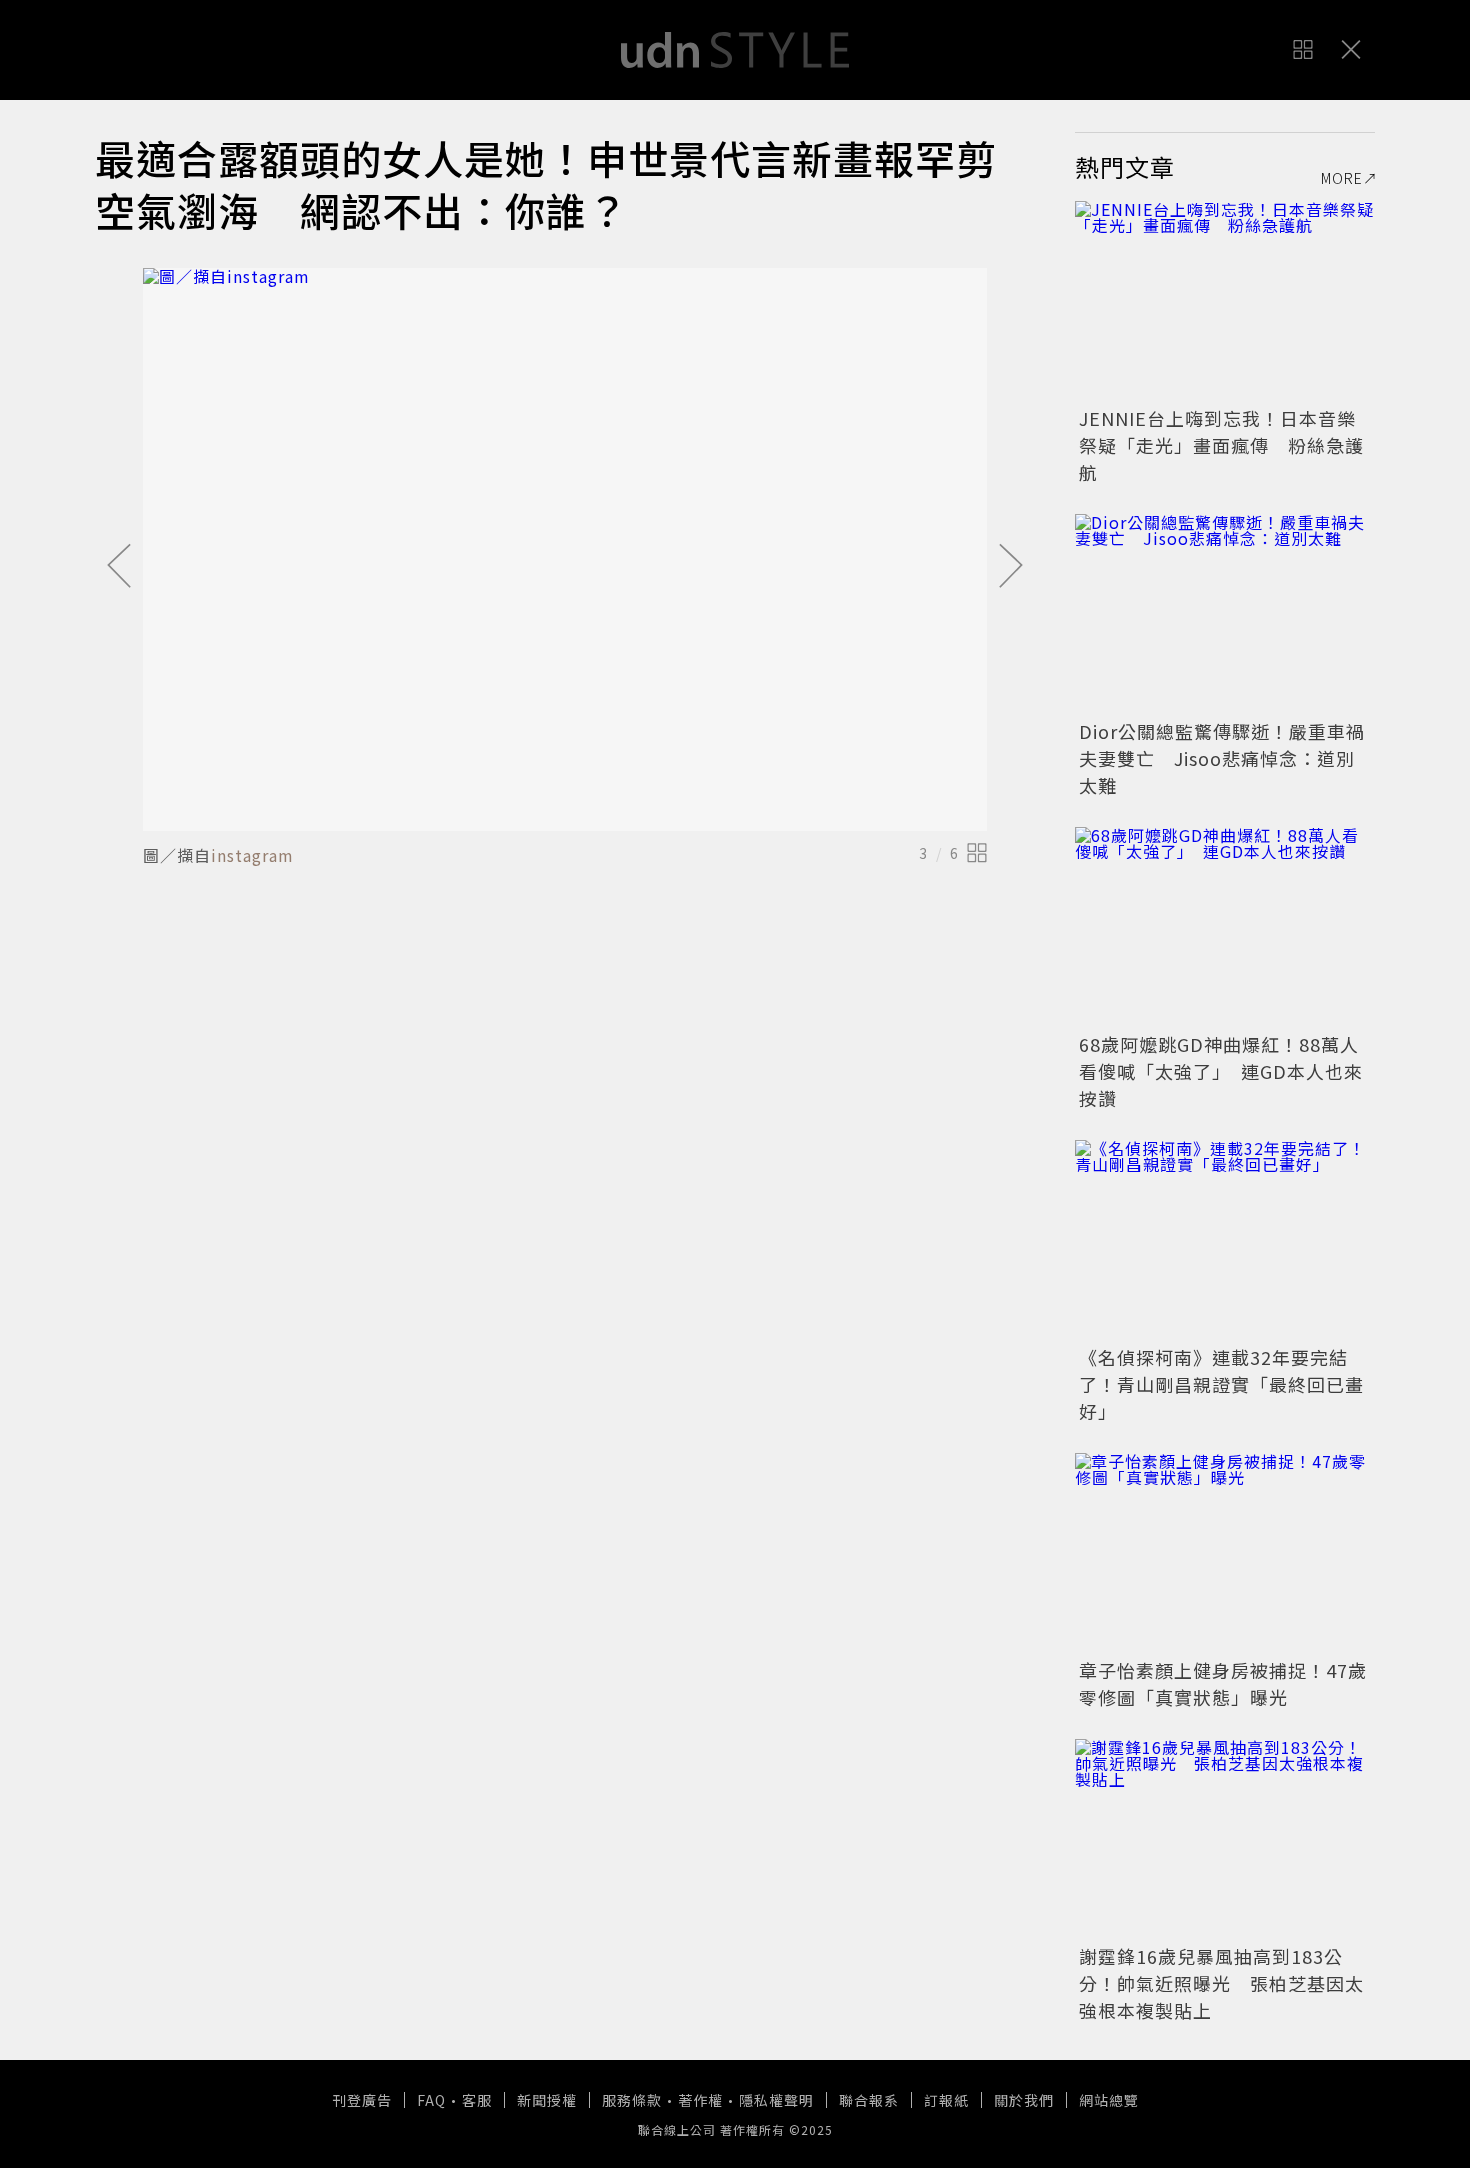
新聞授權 (547, 2100)
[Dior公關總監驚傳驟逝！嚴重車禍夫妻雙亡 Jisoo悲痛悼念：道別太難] (1225, 614)
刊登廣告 (362, 2100)
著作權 (700, 2100)
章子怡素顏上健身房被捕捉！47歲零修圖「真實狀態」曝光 (1223, 1683)
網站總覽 (1109, 2100)
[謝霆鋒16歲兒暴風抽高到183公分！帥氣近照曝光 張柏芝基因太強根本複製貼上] (1225, 1839)
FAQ (431, 2100)
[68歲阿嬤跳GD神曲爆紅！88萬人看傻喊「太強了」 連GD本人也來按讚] (1225, 927)
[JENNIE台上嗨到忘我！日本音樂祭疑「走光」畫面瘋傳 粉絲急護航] (1225, 301)
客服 (477, 2100)
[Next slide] (1011, 567)
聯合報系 (869, 2100)
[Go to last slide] (119, 567)
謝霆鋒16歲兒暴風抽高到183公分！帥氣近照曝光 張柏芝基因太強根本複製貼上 (1221, 1983)
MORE (1342, 178)
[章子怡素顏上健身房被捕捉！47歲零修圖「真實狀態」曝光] (1225, 1553)
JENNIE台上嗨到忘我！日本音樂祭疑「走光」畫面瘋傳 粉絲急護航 (1221, 445)
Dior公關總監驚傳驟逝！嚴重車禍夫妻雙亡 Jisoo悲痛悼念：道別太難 (1222, 758)
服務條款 (632, 2100)
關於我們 (1024, 2100)
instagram (252, 855)
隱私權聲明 (776, 2100)
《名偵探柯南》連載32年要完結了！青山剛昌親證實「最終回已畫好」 (1221, 1384)
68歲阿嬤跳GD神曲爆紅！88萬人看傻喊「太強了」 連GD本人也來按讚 (1221, 1071)
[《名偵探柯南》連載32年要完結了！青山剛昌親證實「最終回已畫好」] (1225, 1240)
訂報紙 (946, 2100)
